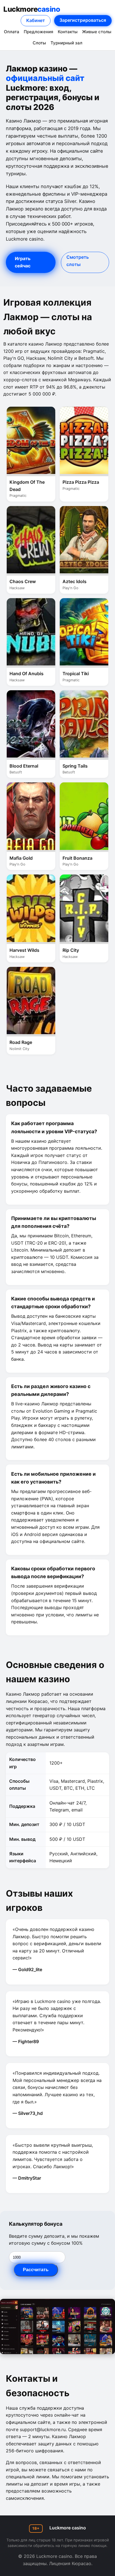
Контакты (68, 32)
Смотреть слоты (78, 261)
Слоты (39, 43)
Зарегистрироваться (83, 20)
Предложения (39, 32)
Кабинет (36, 20)
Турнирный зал (66, 43)
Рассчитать (36, 2270)
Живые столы (97, 32)
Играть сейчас (23, 262)
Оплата (12, 32)
